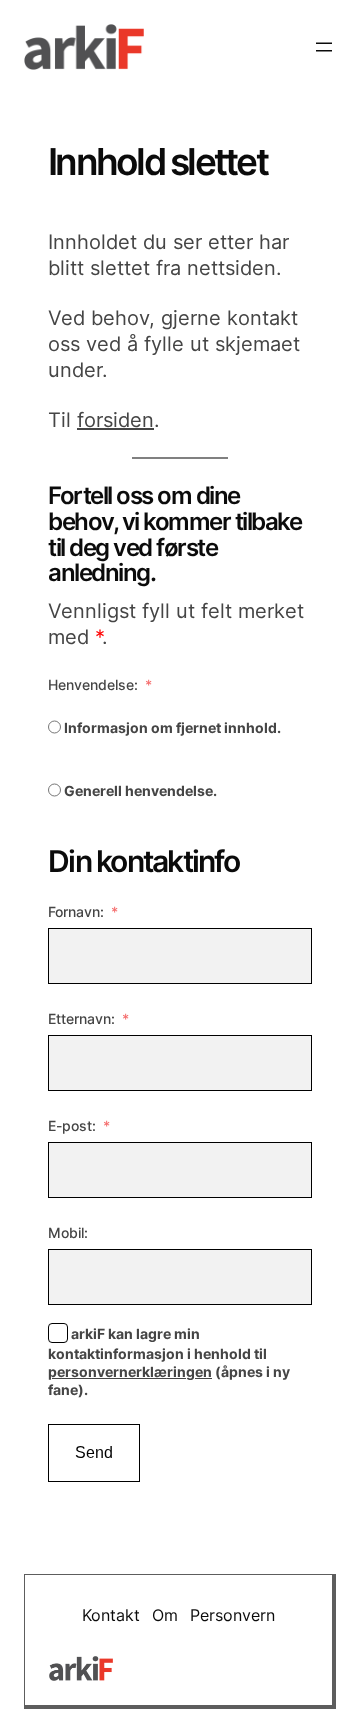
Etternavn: (81, 1018)
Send (94, 1452)
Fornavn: (76, 911)
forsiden (115, 420)
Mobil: (68, 1232)
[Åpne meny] (324, 47)
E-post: (72, 1125)
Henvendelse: (93, 684)
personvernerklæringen (130, 1371)
